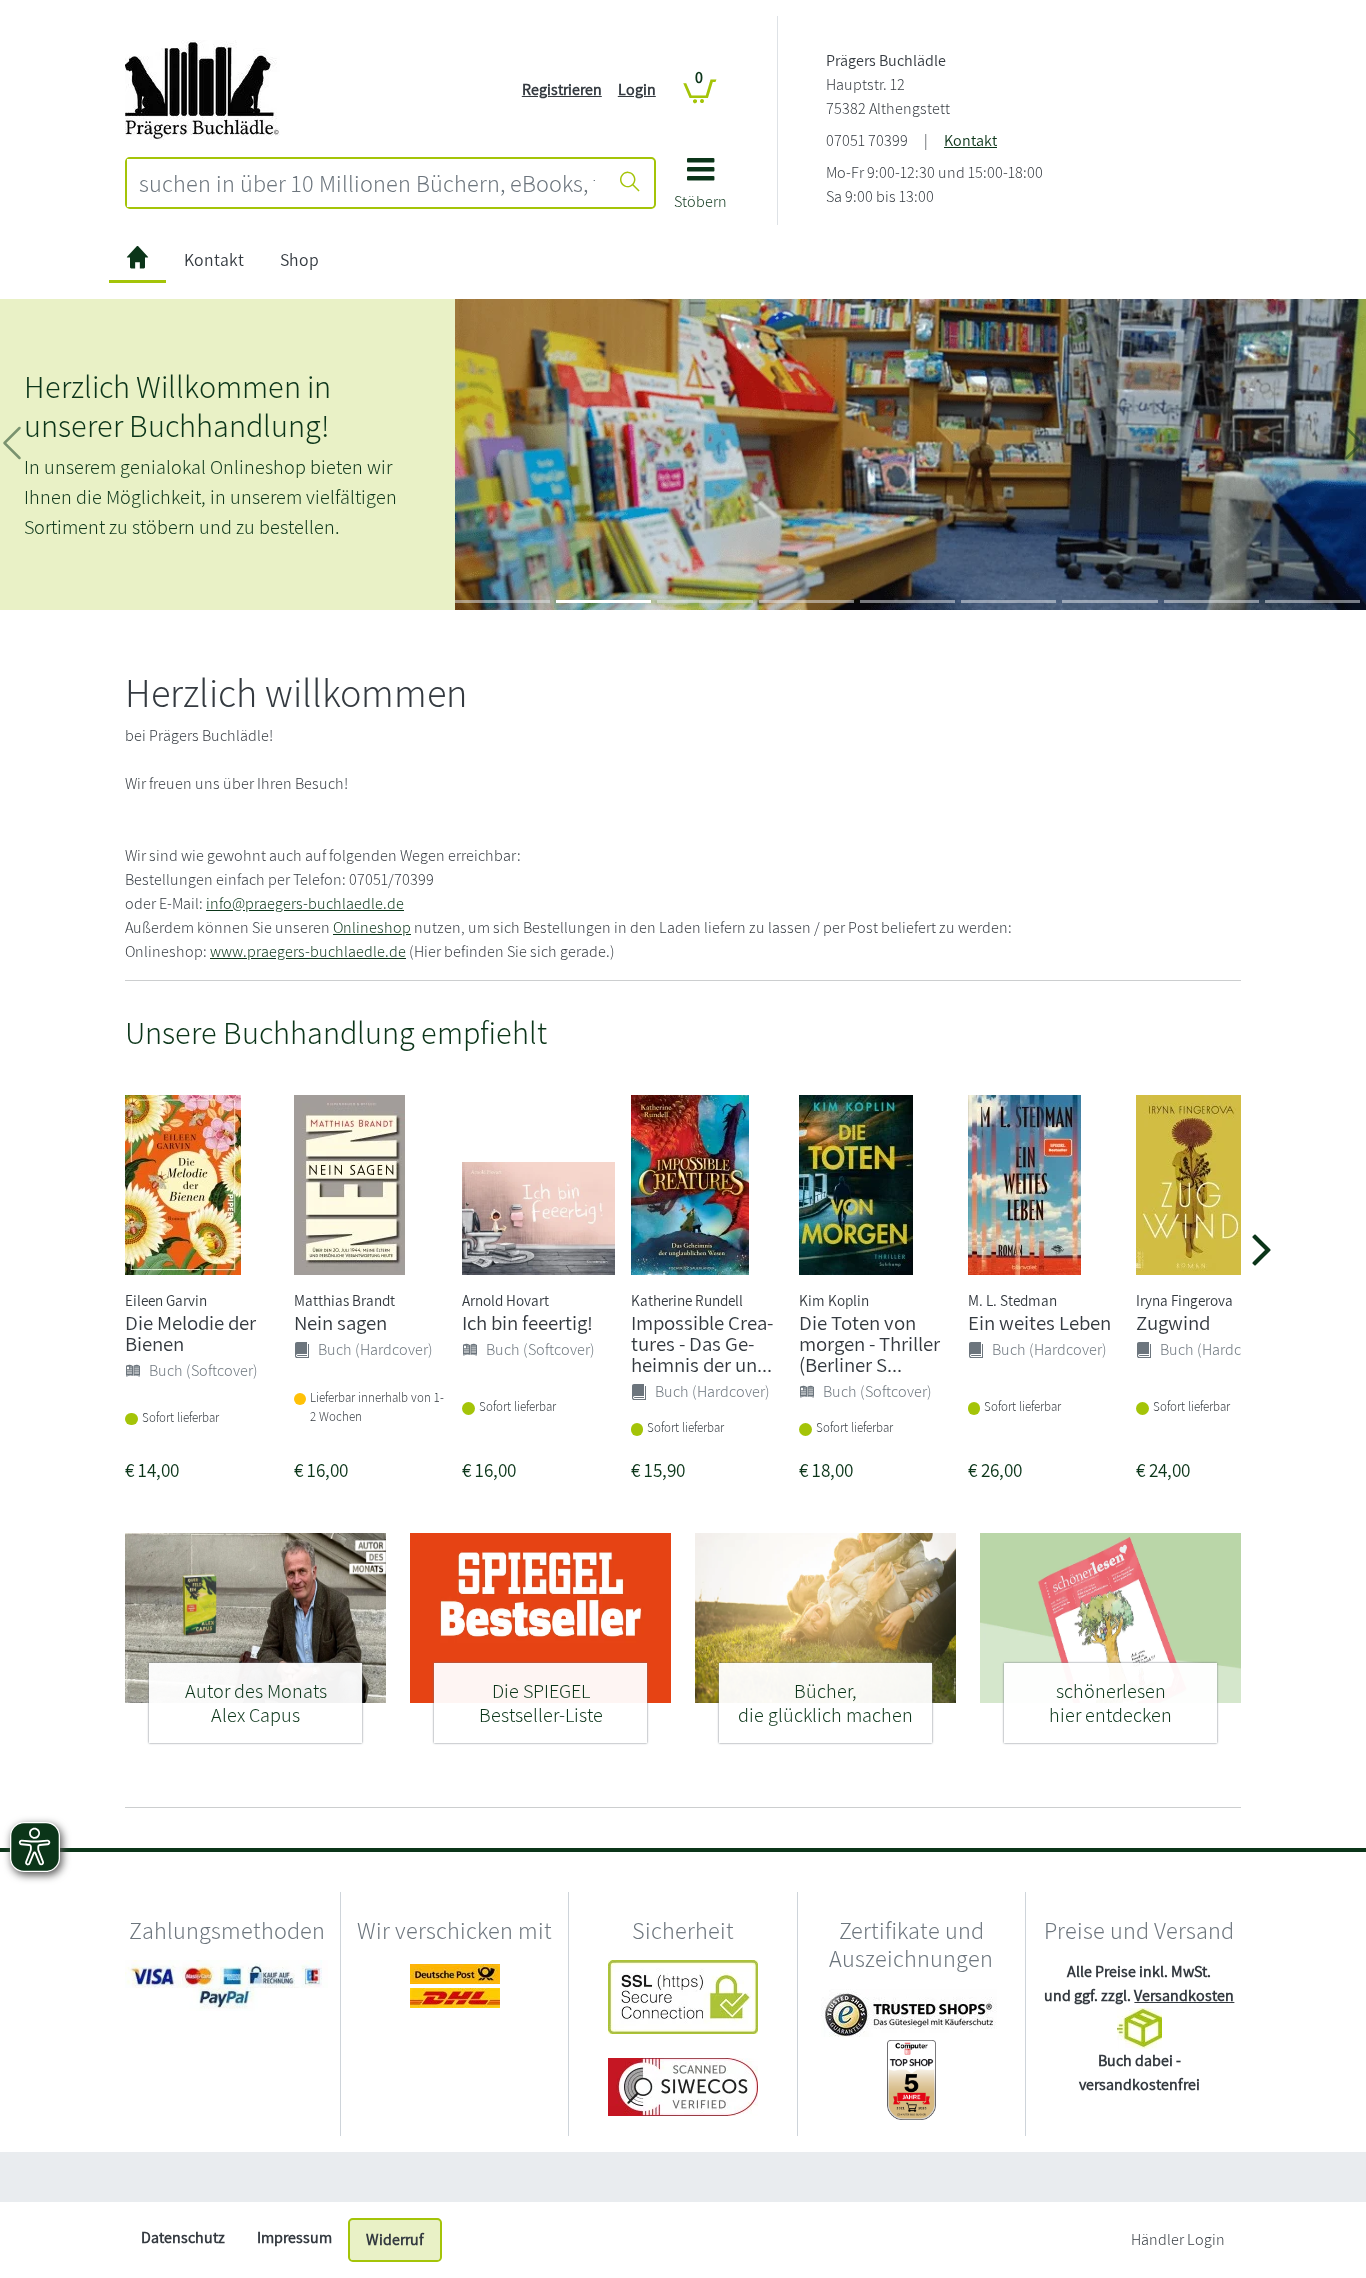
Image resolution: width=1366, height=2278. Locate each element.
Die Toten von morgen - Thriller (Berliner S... (869, 1343)
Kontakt (970, 140)
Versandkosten (1184, 1995)
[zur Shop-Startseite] (202, 88)
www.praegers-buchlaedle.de (308, 951)
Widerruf (395, 2239)
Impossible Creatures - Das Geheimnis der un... (702, 1343)
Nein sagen (340, 1322)
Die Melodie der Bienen (190, 1333)
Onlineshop (372, 927)
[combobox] (367, 183)
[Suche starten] (630, 183)
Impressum (294, 2237)
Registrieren (562, 89)
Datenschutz (183, 2237)
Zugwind (1173, 1322)
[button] (700, 190)
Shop (299, 259)
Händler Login (1178, 2239)
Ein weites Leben (1039, 1322)
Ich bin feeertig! (527, 1322)
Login (637, 89)
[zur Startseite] (137, 260)
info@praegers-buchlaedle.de (305, 903)
